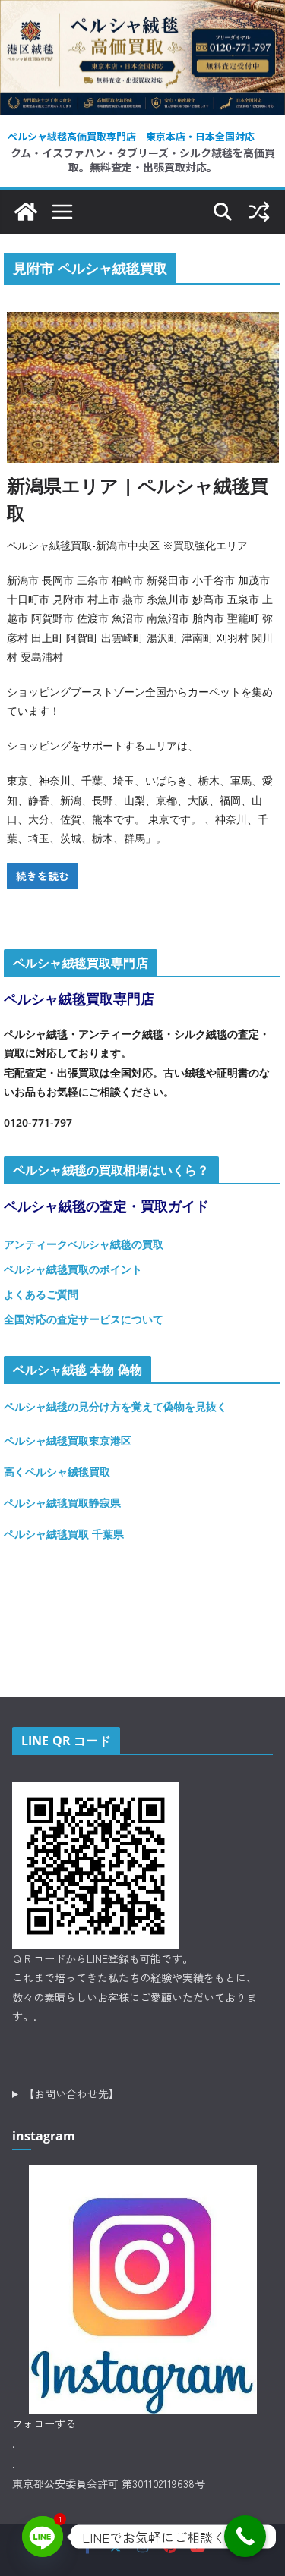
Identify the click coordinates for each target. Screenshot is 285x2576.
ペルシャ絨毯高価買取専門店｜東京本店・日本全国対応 (131, 136)
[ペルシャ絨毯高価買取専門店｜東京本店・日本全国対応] (142, 11)
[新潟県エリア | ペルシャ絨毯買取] (143, 387)
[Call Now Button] (245, 2536)
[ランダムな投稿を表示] (259, 212)
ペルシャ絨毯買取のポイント (73, 1269)
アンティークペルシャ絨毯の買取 (84, 1244)
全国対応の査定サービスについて (84, 1319)
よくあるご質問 (41, 1294)
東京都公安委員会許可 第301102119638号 (109, 2483)
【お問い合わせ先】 (71, 2093)
